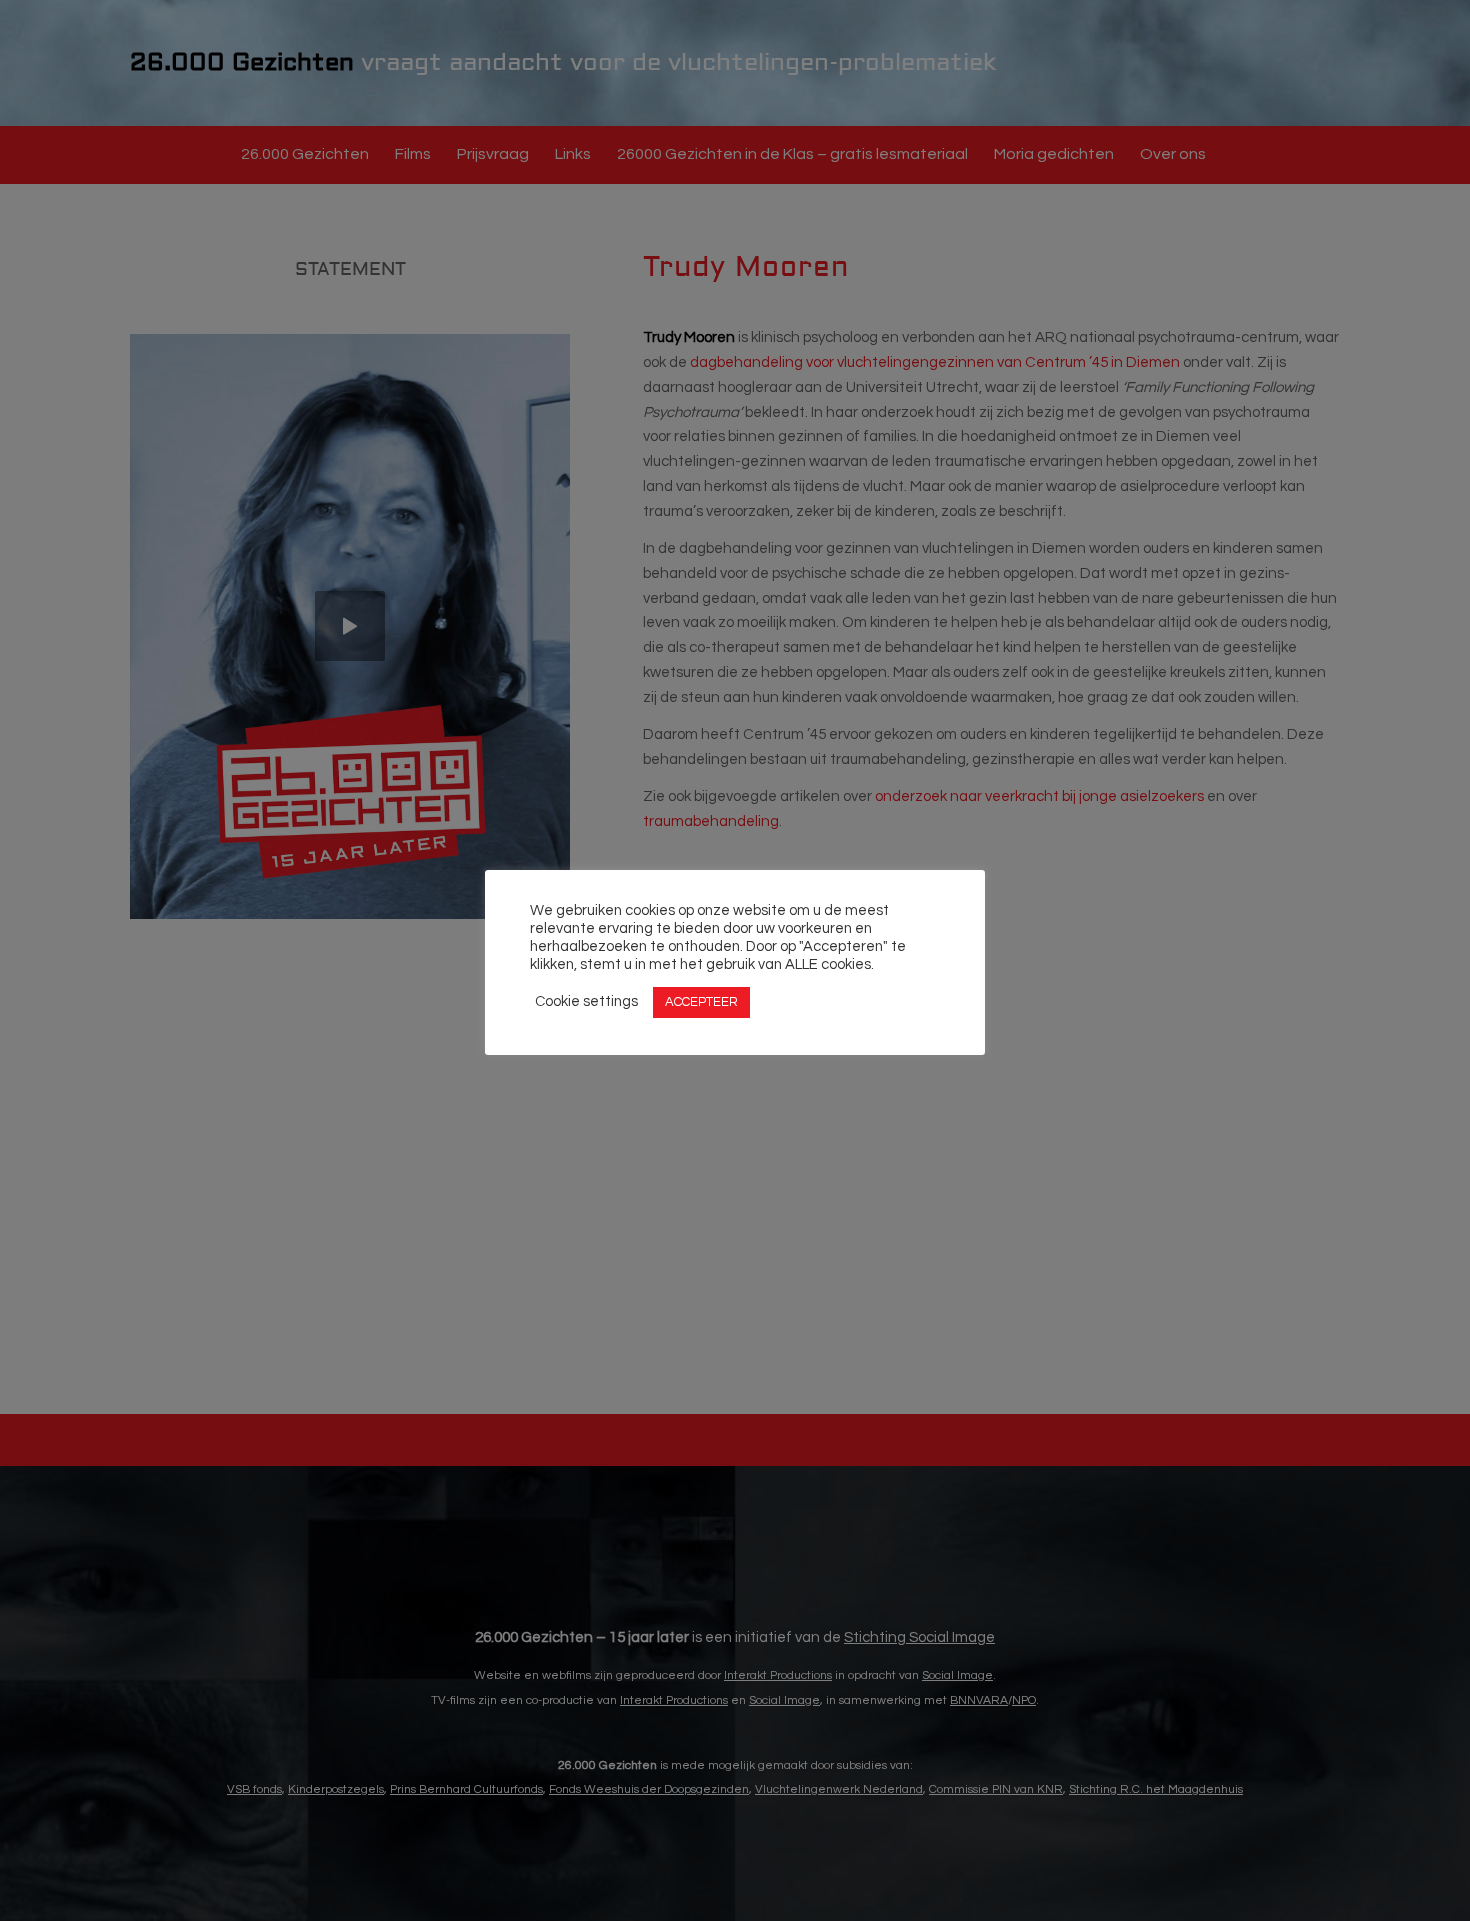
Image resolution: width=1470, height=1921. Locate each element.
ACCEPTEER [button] (701, 1002)
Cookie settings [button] (586, 1002)
